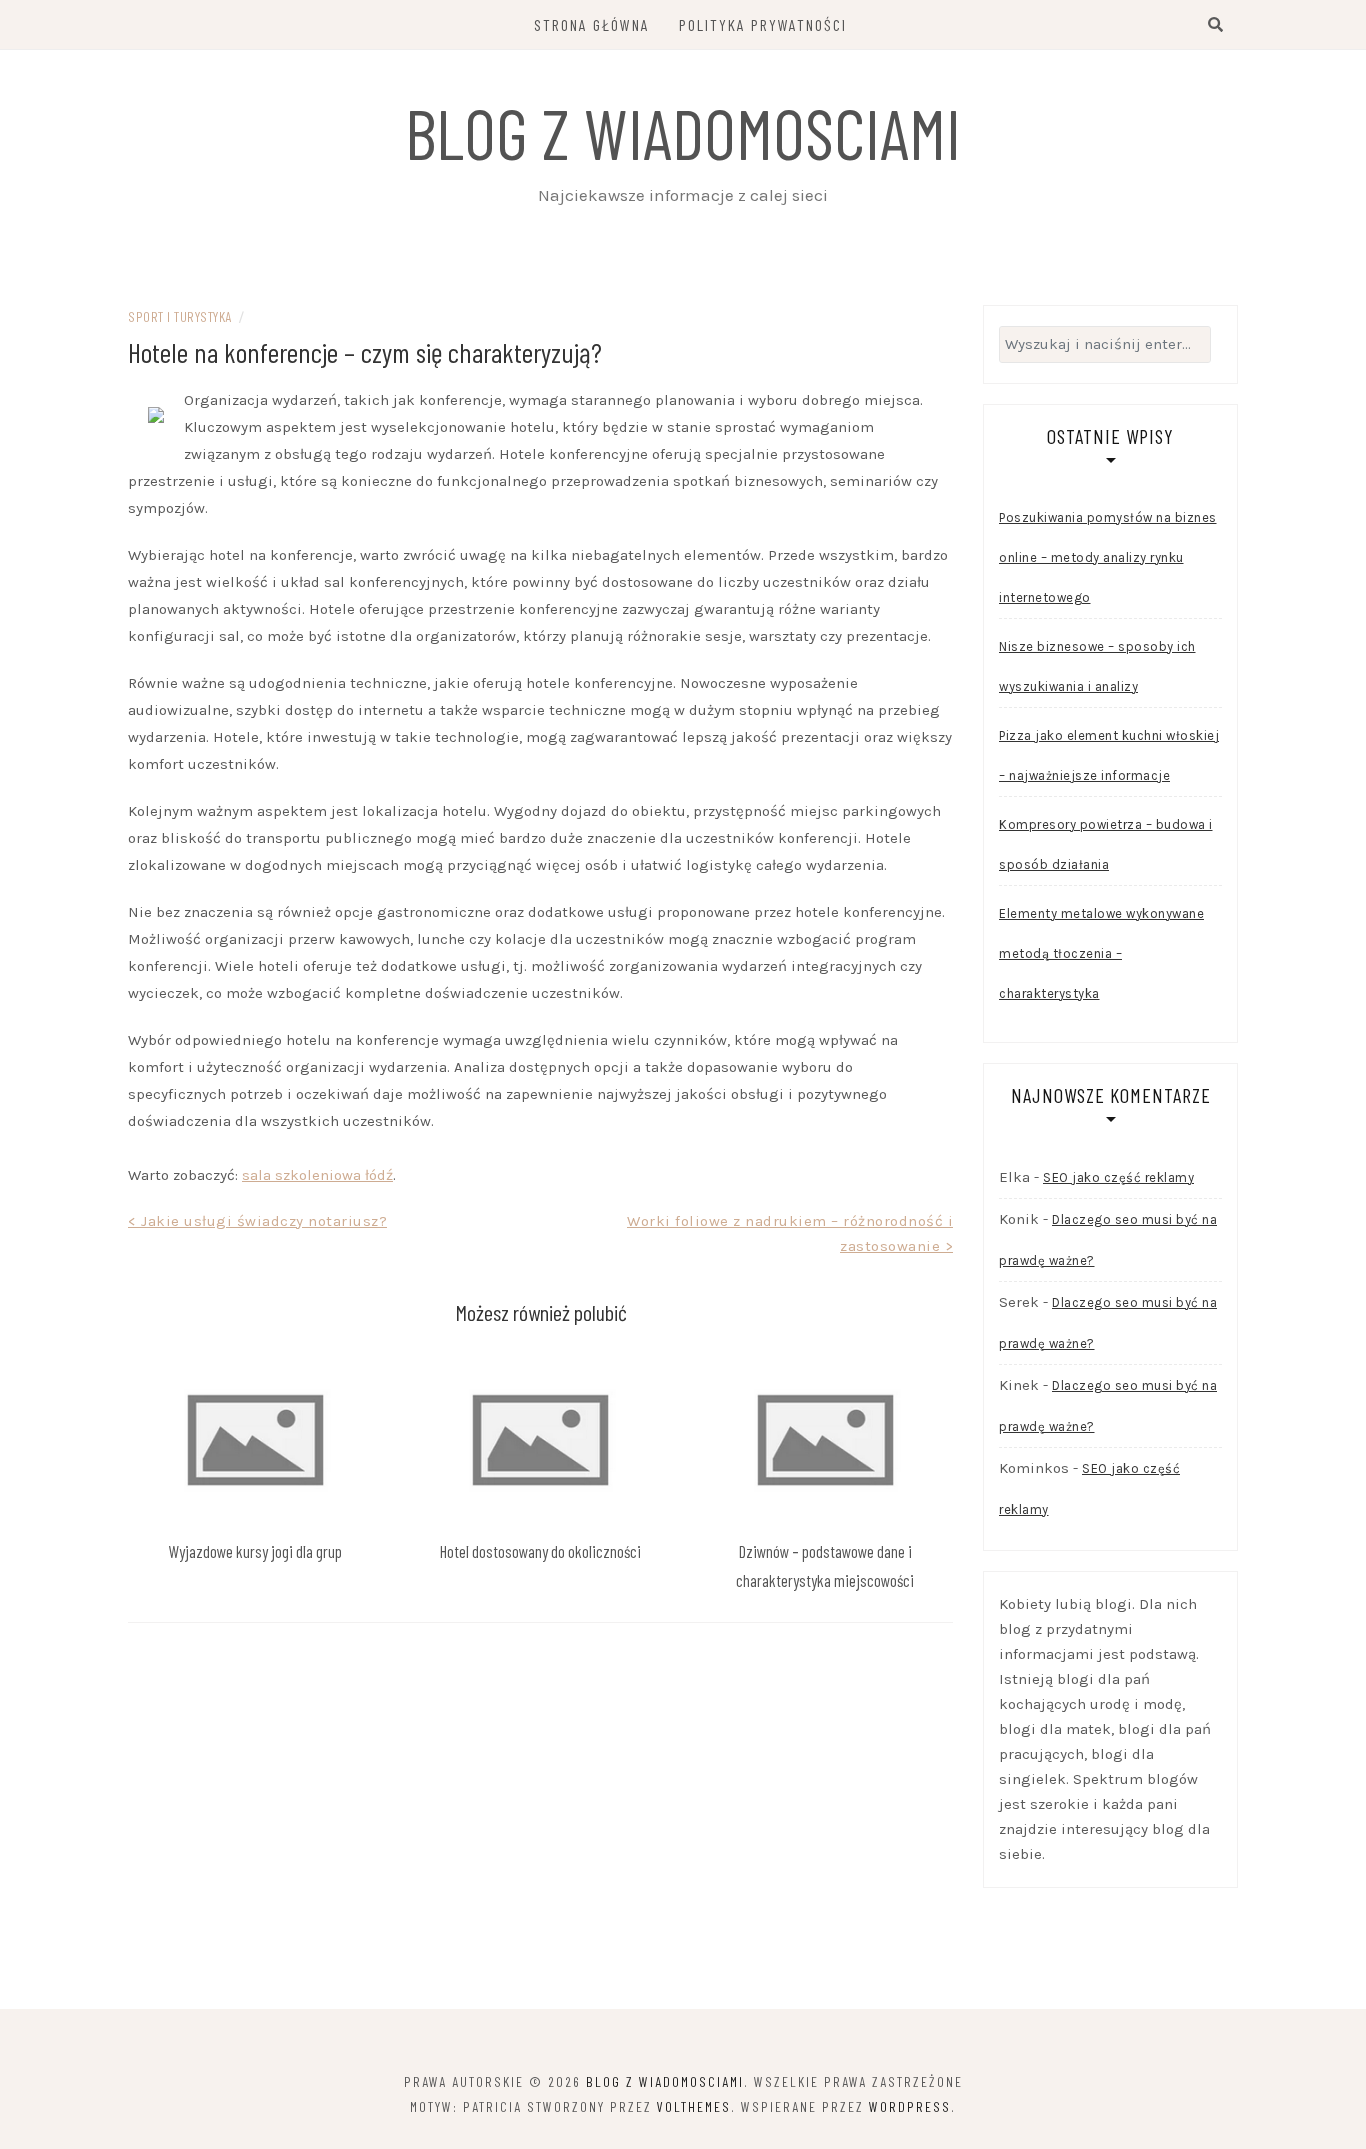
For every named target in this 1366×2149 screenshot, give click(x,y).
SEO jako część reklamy (1118, 1177)
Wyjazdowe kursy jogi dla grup (255, 1551)
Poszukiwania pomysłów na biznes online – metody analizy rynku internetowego (1108, 557)
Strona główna (592, 24)
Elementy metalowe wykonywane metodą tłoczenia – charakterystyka (1101, 953)
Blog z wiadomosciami (683, 132)
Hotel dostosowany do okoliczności (540, 1551)
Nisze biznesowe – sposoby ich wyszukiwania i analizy (1097, 666)
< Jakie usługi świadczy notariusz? (257, 1221)
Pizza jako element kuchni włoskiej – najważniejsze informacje (1109, 755)
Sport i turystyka (180, 316)
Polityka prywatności (763, 24)
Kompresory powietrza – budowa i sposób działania (1106, 844)
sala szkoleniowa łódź (317, 1175)
